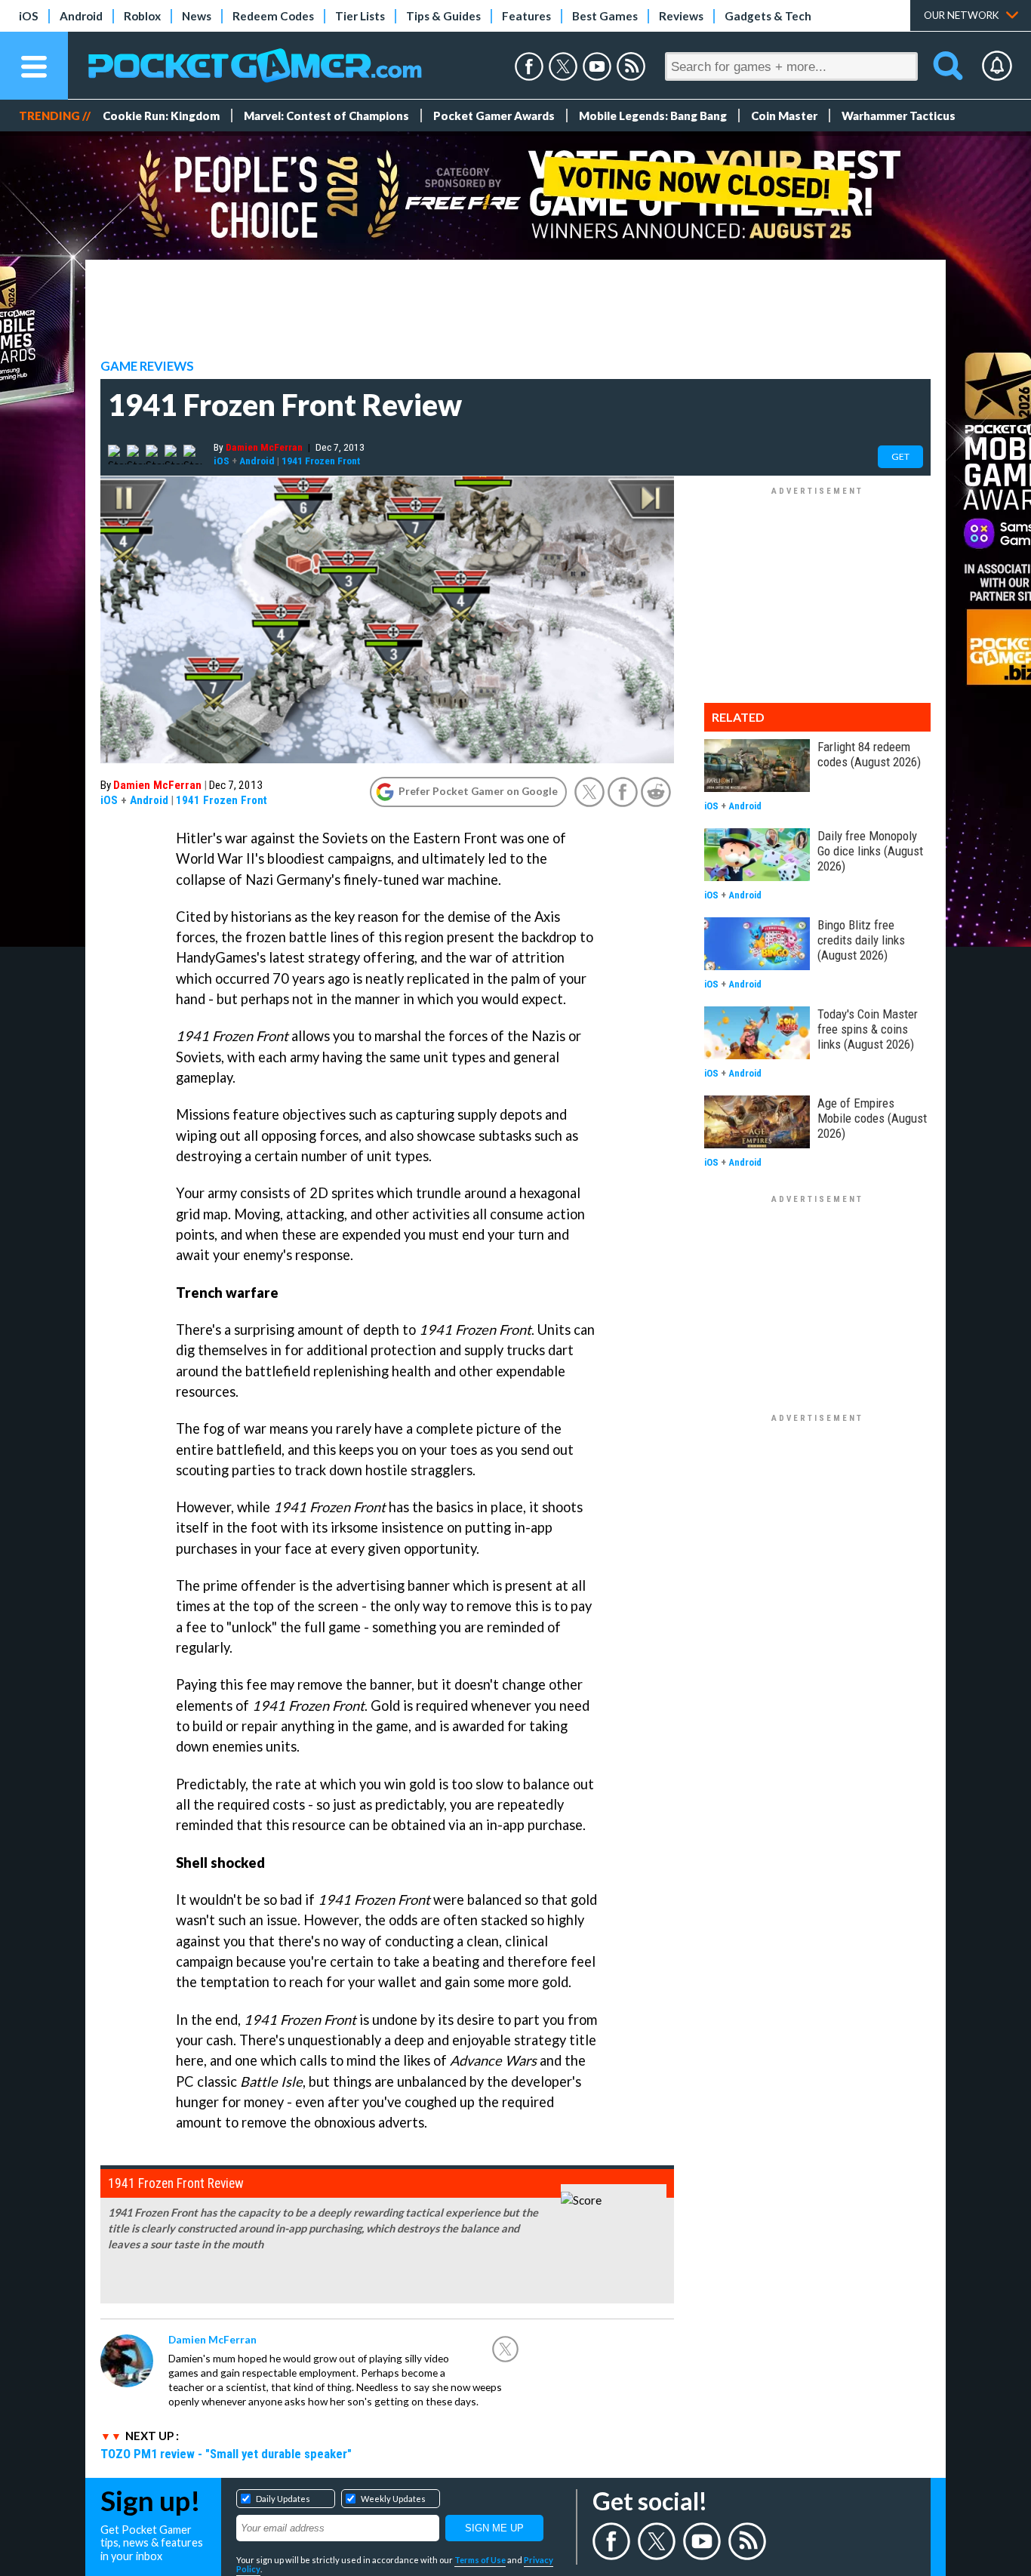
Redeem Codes (273, 16)
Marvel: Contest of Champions (326, 116)
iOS (29, 16)
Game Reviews (147, 366)
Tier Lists (360, 16)
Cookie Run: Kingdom (161, 116)
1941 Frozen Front (321, 461)
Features (526, 16)
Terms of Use (480, 2560)
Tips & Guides (443, 16)
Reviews (681, 16)
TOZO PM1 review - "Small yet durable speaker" (226, 2454)
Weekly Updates (393, 2499)
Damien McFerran (264, 447)
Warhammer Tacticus (899, 116)
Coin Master (784, 116)
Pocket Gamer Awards (494, 116)
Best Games (605, 16)
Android (81, 16)
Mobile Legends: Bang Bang (653, 116)
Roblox (142, 16)
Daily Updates (283, 2499)
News (197, 16)
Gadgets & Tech (768, 16)
